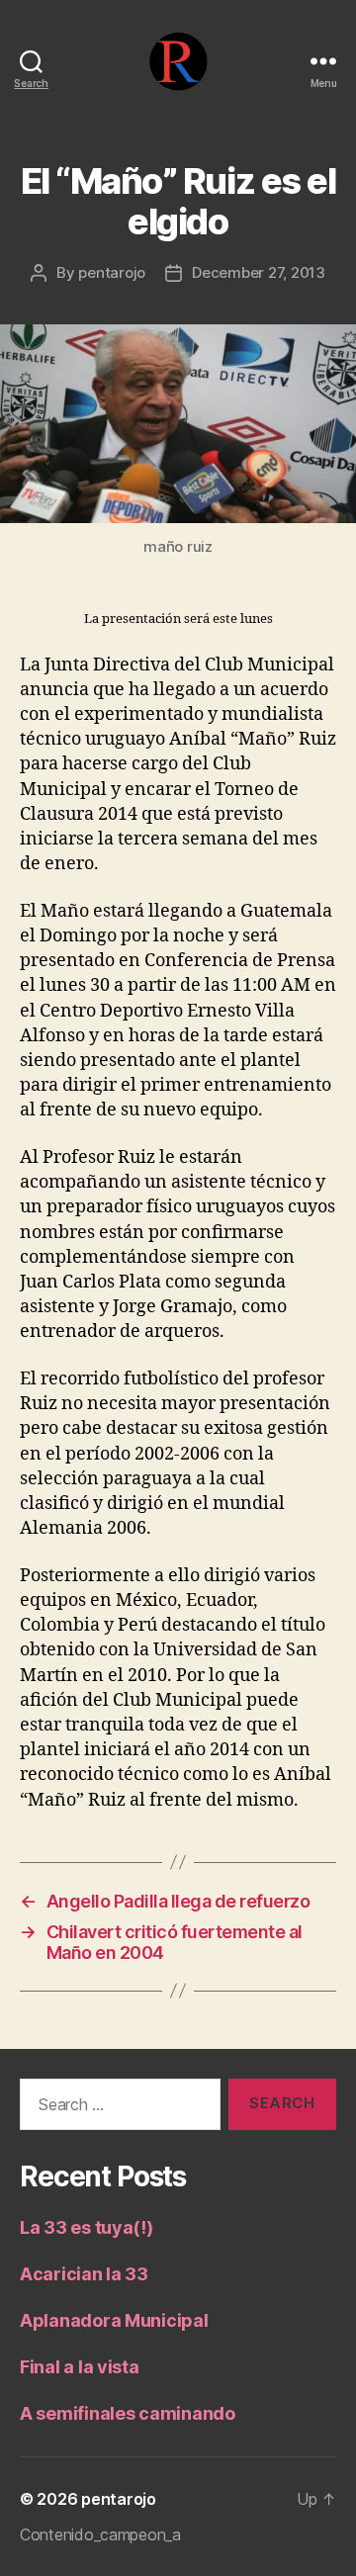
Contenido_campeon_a (100, 2534)
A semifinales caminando (128, 2413)
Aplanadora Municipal (114, 2320)
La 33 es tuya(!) (87, 2227)
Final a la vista (80, 2367)
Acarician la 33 (84, 2274)
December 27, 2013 (259, 272)
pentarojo (112, 272)
